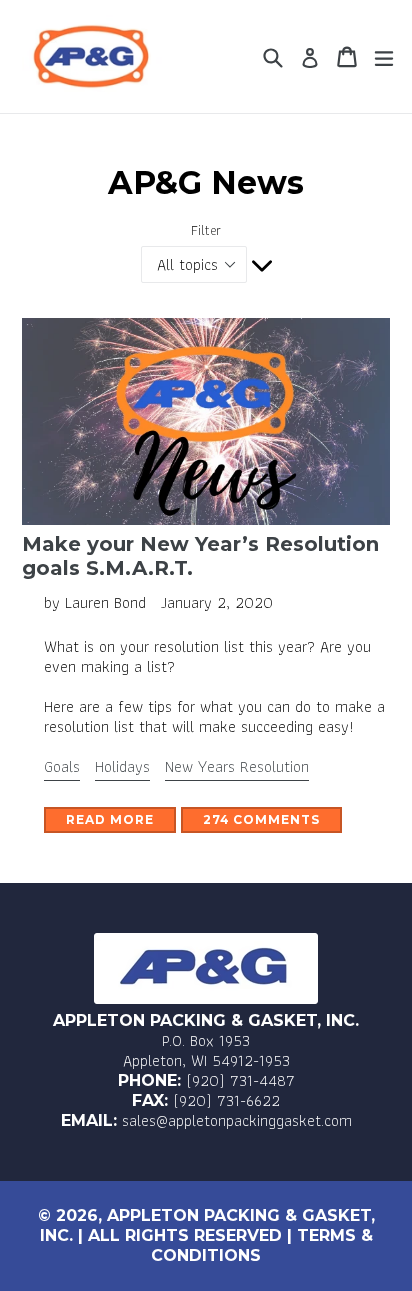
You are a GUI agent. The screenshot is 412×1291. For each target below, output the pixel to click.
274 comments (262, 819)
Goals (62, 766)
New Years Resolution (237, 766)
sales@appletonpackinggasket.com (237, 1120)
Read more (110, 819)
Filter (206, 230)
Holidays (122, 766)
